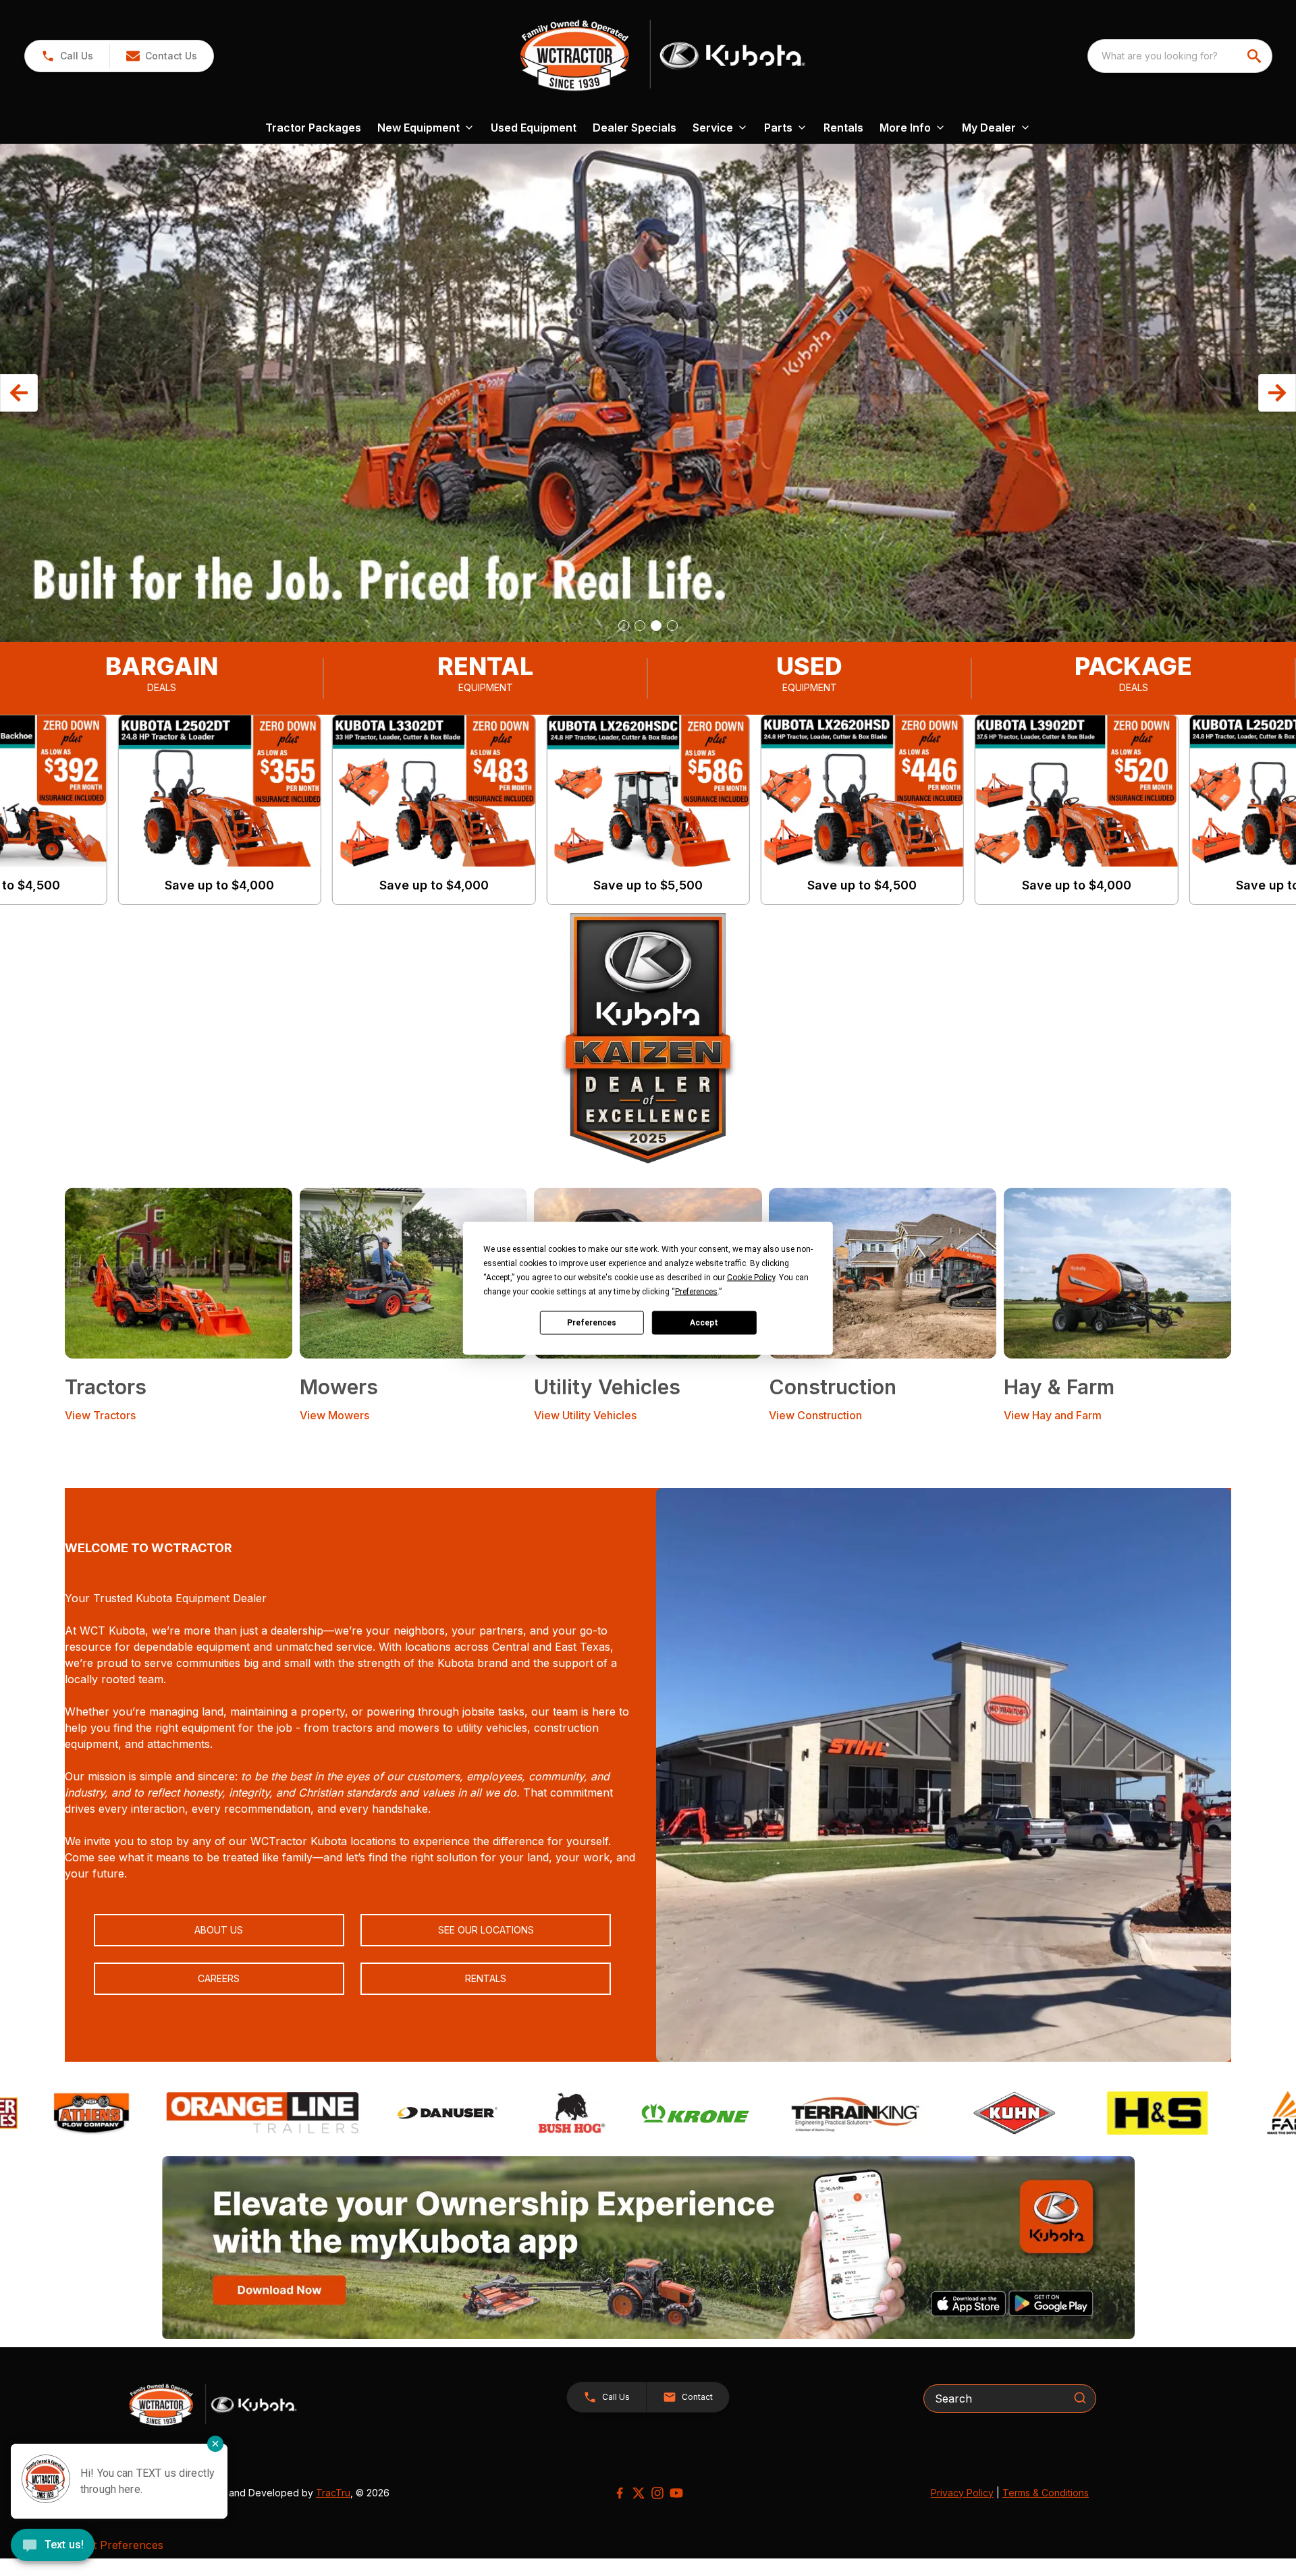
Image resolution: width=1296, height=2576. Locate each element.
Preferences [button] (696, 1291)
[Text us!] (53, 2546)
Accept (704, 1323)
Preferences (592, 1323)
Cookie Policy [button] (751, 1277)
